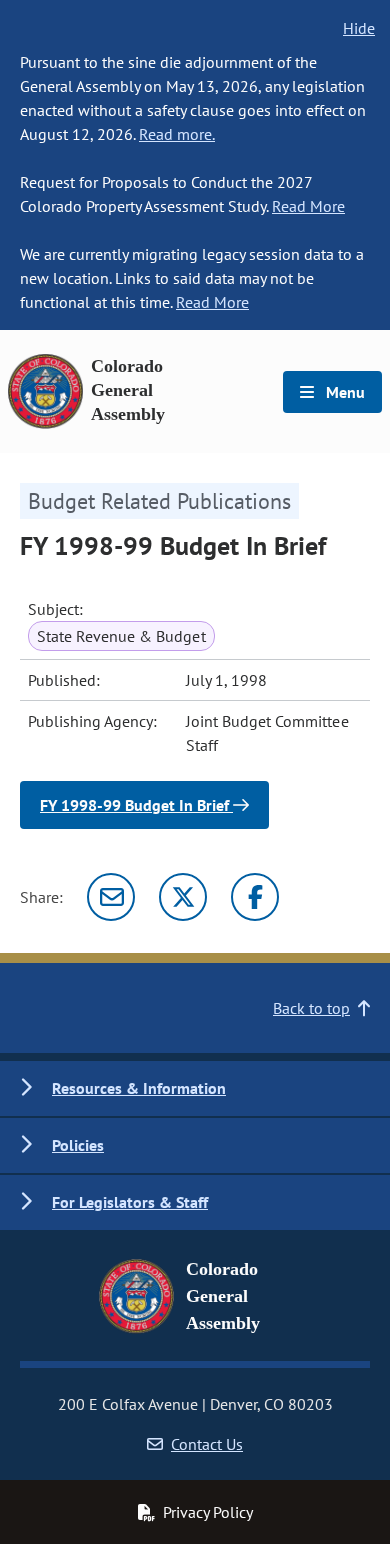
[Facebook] (255, 897)
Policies (78, 1145)
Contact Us (207, 1444)
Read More (308, 206)
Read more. (177, 134)
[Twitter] (183, 897)
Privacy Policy (208, 1512)
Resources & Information (139, 1088)
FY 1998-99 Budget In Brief (136, 805)
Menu (343, 392)
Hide (359, 28)
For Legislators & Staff (130, 1202)
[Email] (111, 897)
